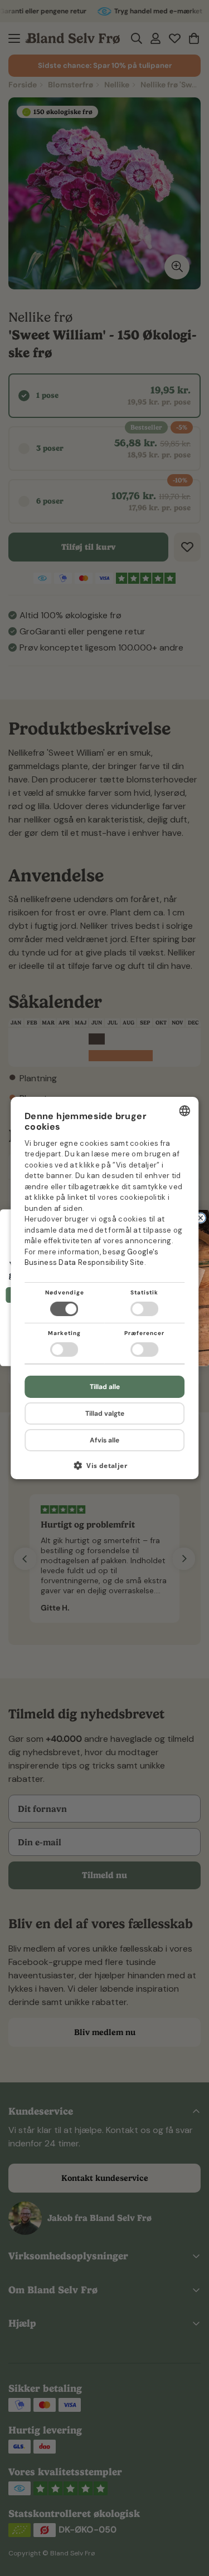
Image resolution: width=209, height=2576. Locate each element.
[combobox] (184, 1111)
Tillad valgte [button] (105, 1413)
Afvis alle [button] (104, 1440)
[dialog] (105, 1288)
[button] (105, 1469)
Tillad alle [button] (105, 1387)
